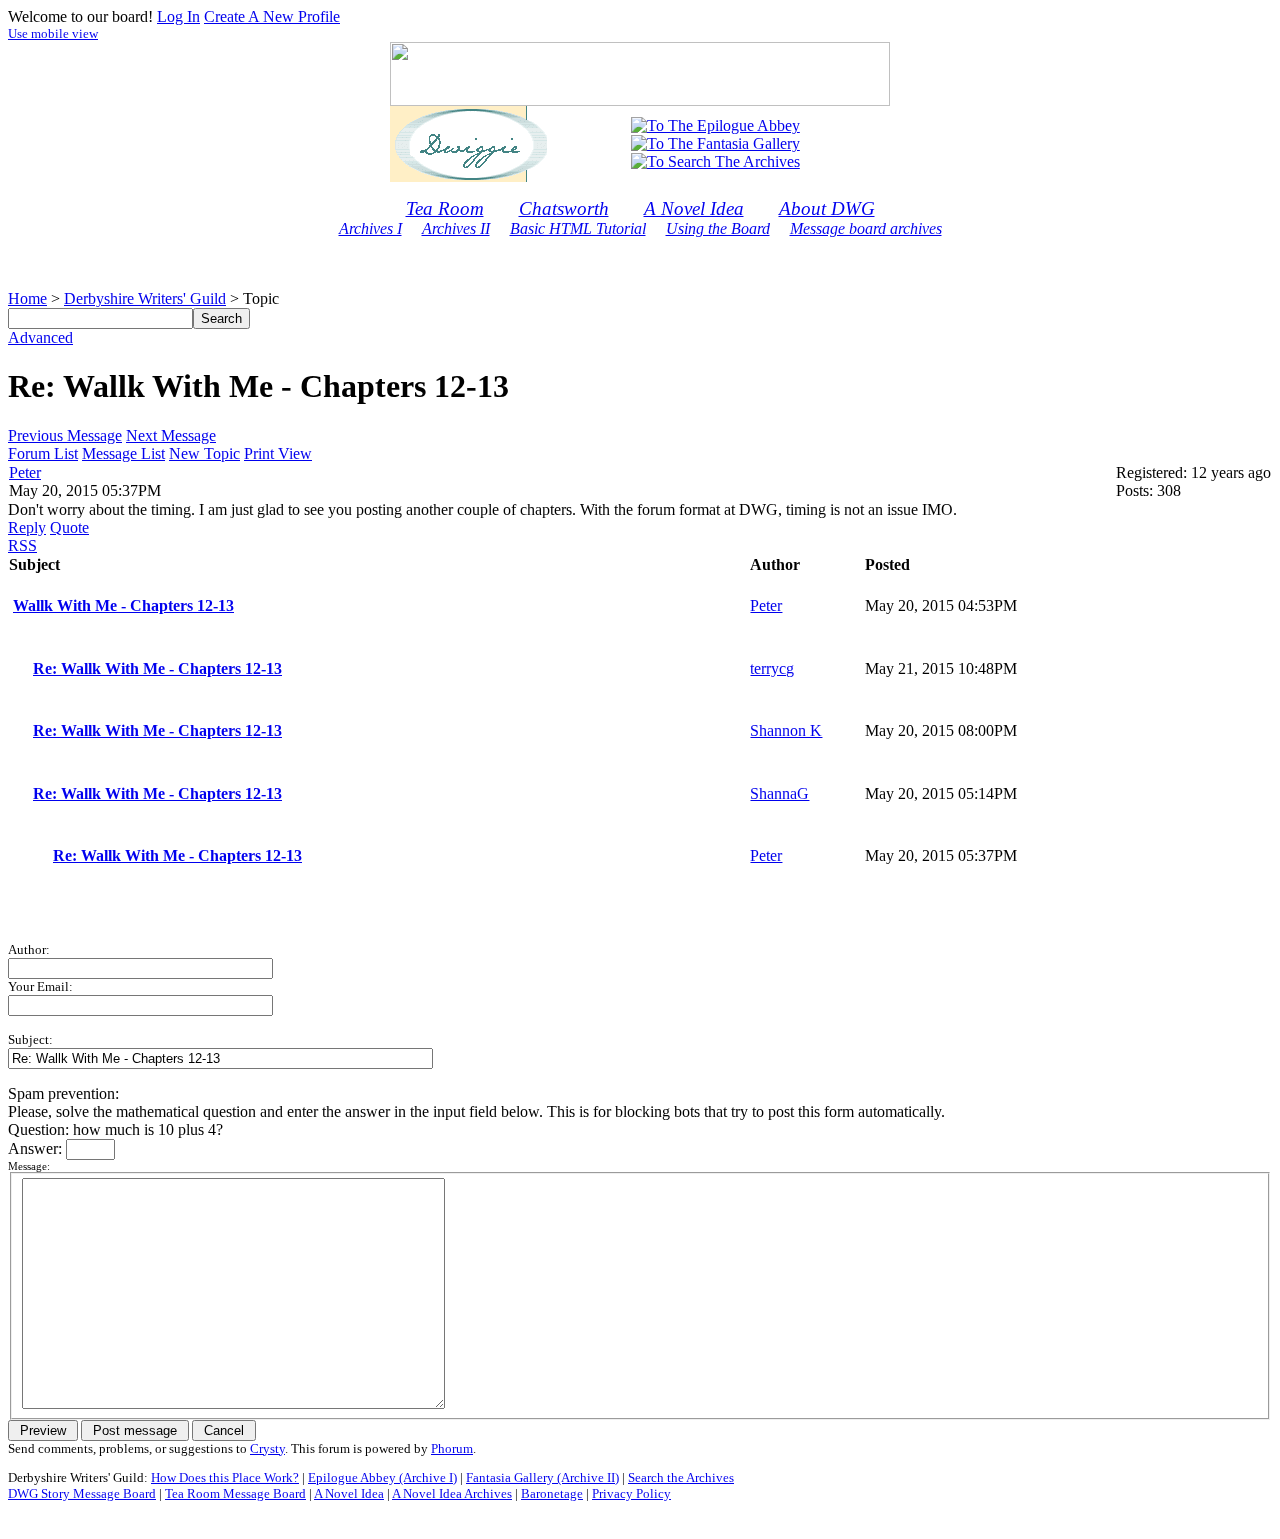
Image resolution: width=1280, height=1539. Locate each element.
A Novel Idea (694, 208)
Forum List (43, 453)
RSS (22, 545)
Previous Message (65, 435)
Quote (69, 527)
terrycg (772, 668)
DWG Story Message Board (82, 1493)
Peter (25, 472)
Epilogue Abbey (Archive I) (382, 1477)
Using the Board (718, 228)
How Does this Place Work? (225, 1477)
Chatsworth (564, 208)
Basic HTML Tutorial (578, 228)
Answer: (37, 1148)
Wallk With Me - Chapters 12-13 (123, 605)
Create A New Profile (272, 16)
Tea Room (445, 208)
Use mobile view (53, 33)
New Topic (204, 453)
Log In (178, 16)
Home (27, 298)
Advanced (40, 337)
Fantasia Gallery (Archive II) (542, 1477)
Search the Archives (681, 1477)
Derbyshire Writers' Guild (145, 298)
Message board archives (866, 228)
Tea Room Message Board (235, 1493)
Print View (278, 453)
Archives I (370, 228)
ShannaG (779, 793)
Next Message (171, 435)
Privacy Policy (631, 1493)
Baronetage (552, 1493)
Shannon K (786, 730)
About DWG (827, 208)
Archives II (456, 228)
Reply (27, 527)
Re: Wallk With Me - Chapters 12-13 (157, 668)
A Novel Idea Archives (452, 1493)
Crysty (267, 1448)
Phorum (452, 1448)
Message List (123, 453)
